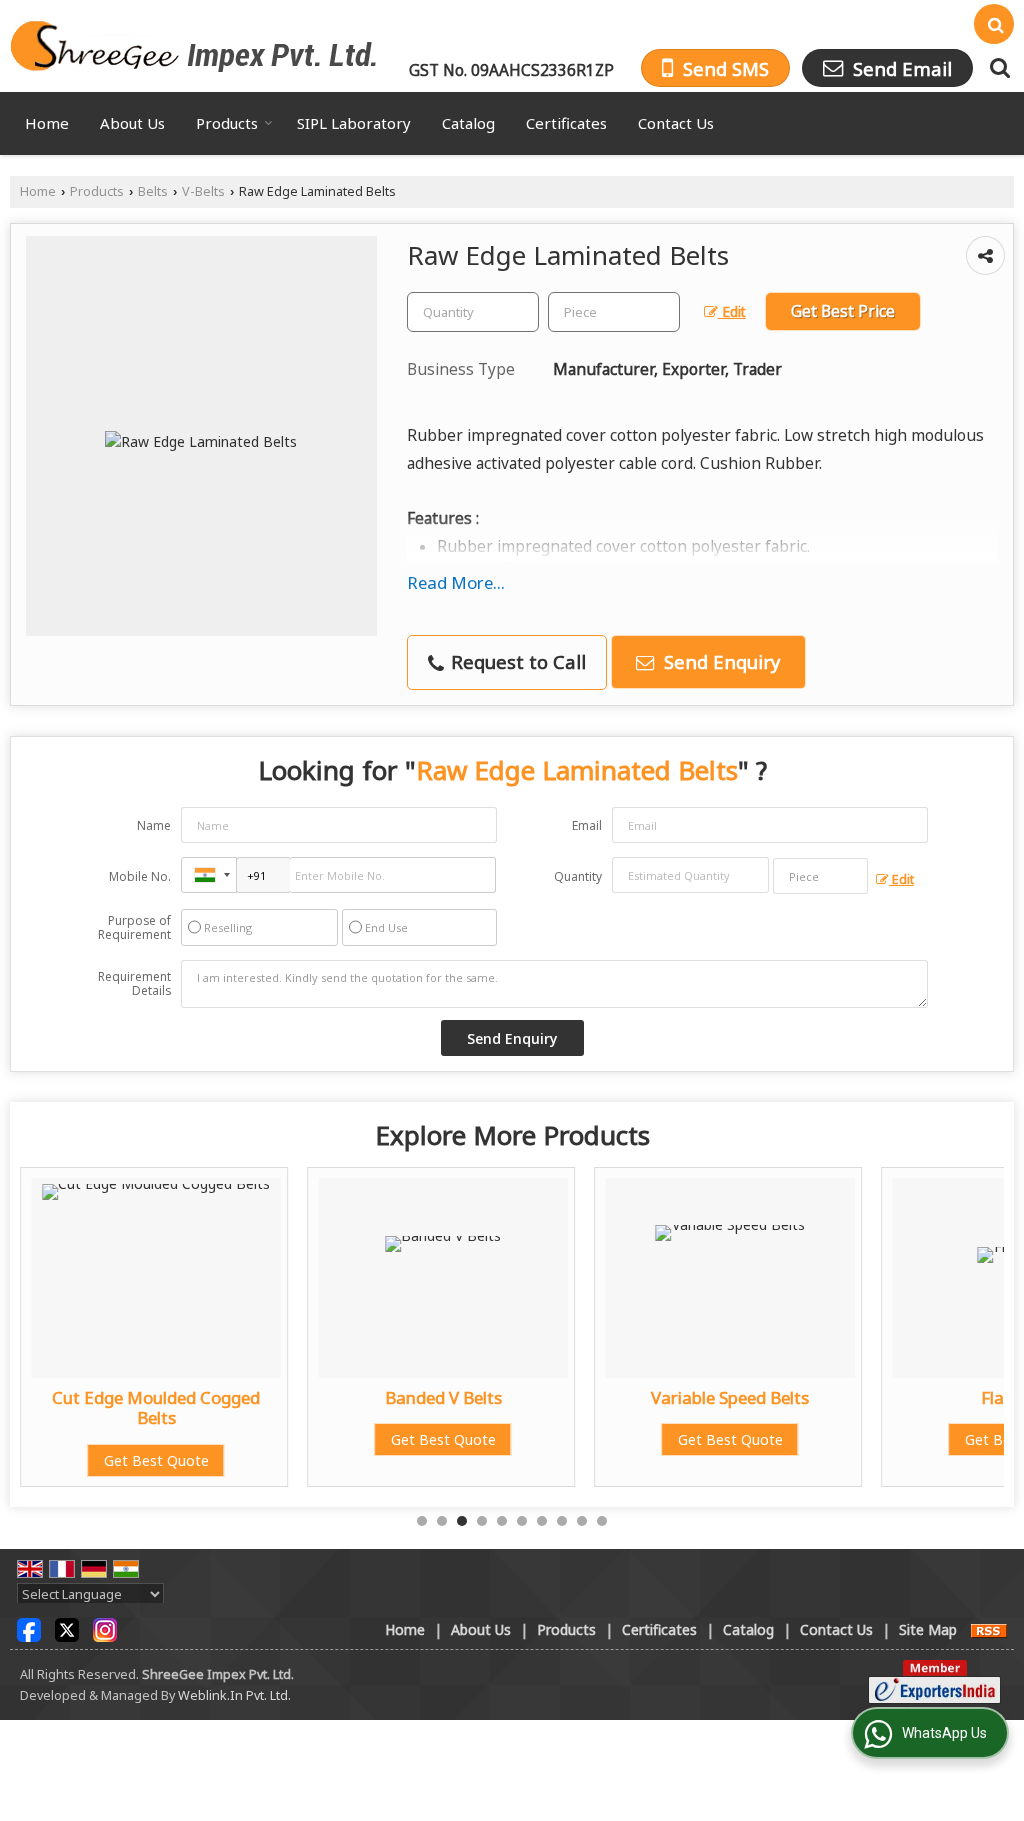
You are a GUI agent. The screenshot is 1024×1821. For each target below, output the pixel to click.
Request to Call (516, 661)
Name (154, 825)
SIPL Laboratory (354, 123)
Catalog (468, 123)
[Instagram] (105, 1628)
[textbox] (614, 312)
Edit (732, 311)
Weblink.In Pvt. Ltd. (234, 1695)
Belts (153, 191)
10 (602, 1521)
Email (587, 825)
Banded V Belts (443, 1397)
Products (227, 123)
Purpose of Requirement (134, 928)
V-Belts (203, 191)
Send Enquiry (719, 661)
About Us (132, 123)
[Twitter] (67, 1628)
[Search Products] (997, 67)
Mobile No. (140, 876)
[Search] (994, 24)
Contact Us (676, 123)
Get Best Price (843, 311)
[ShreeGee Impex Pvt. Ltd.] (193, 46)
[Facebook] (29, 1628)
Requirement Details (134, 984)
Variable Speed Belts (730, 1397)
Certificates (566, 123)
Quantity (578, 876)
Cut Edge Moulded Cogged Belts (156, 1407)
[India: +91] (209, 875)
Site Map (928, 1629)
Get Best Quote (156, 1460)
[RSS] (989, 1629)
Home (47, 123)
